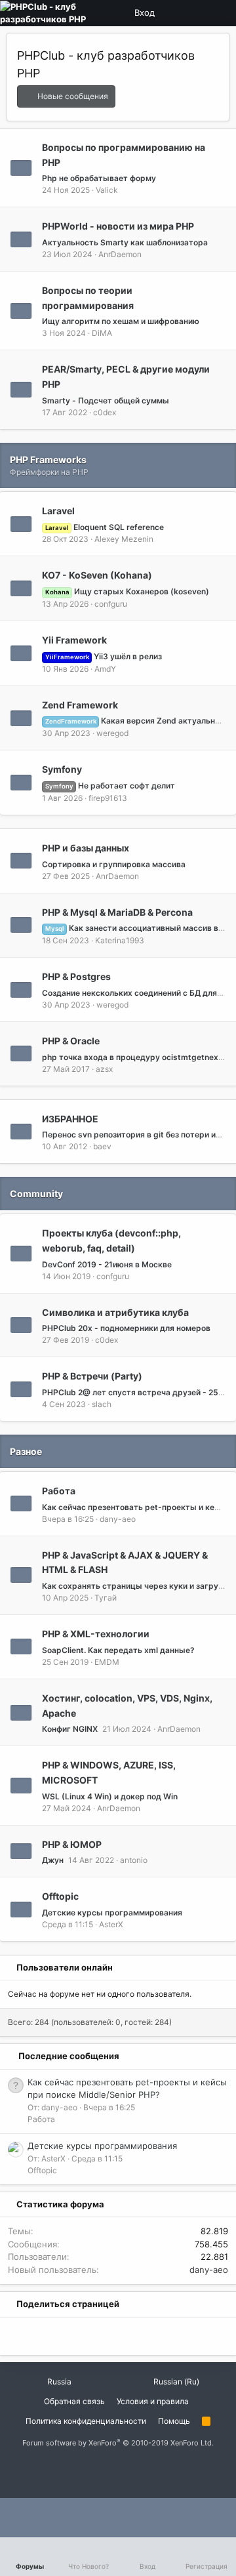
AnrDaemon (120, 254)
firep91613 (108, 798)
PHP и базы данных (86, 848)
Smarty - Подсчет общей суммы (106, 400)
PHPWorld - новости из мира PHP (118, 226)
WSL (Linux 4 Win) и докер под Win (110, 1796)
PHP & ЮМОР (72, 1844)
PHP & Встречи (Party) (92, 1376)
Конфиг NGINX (70, 1729)
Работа (59, 1491)
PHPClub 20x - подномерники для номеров (126, 1328)
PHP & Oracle (71, 1041)
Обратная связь (74, 2401)
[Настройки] (174, 13)
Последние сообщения (69, 2056)
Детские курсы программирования (112, 1912)
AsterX (111, 1924)
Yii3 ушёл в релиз (104, 656)
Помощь (174, 2421)
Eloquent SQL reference (105, 527)
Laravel (58, 511)
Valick (107, 190)
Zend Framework (80, 704)
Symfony (62, 769)
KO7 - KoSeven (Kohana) (97, 575)
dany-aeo (118, 1519)
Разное (26, 1451)
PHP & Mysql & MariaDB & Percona (117, 911)
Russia (58, 2382)
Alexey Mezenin (124, 539)
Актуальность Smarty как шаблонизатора (125, 242)
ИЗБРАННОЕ (70, 1118)
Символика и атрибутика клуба (115, 1312)
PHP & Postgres (76, 976)
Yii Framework (74, 640)
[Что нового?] (218, 13)
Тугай (106, 1598)
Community (36, 1194)
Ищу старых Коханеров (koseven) (127, 591)
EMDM (107, 1662)
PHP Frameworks (48, 460)
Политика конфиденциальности (86, 2421)
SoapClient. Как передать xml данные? (118, 1650)
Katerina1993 (120, 940)
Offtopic (60, 1896)
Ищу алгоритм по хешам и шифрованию (121, 321)
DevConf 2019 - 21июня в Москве (107, 1264)
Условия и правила (153, 2401)
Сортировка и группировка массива (114, 864)
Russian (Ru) (175, 2382)
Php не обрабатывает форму (99, 178)
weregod (112, 733)
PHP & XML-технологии (96, 1634)
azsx (104, 1069)
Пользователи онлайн (65, 1967)
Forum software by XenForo (118, 2443)
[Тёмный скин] (196, 13)
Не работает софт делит (110, 786)
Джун (53, 1860)
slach (102, 1404)
